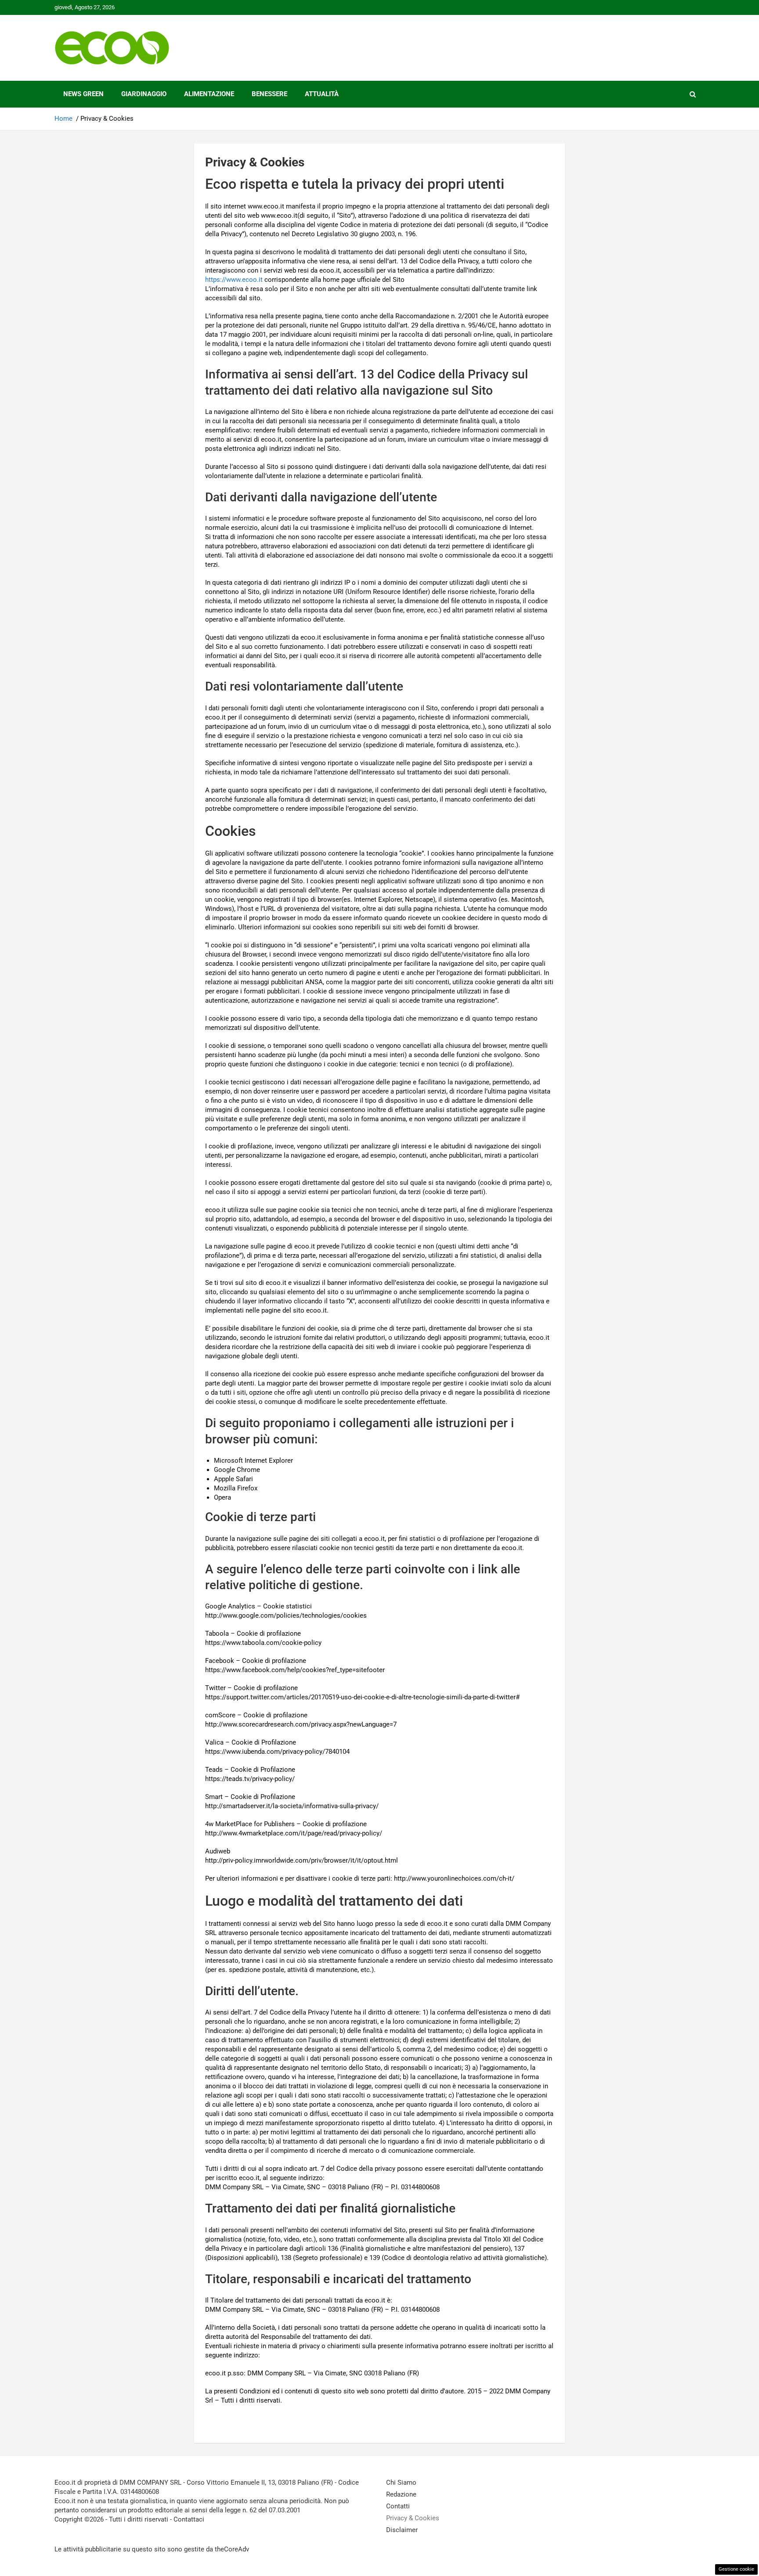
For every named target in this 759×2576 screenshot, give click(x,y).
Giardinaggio (144, 94)
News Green (83, 94)
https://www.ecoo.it (234, 280)
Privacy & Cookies (413, 2518)
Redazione (401, 2494)
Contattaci (189, 2519)
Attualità (322, 94)
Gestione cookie (736, 2569)
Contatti (398, 2506)
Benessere (269, 94)
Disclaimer (402, 2530)
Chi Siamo (401, 2482)
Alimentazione (209, 94)
